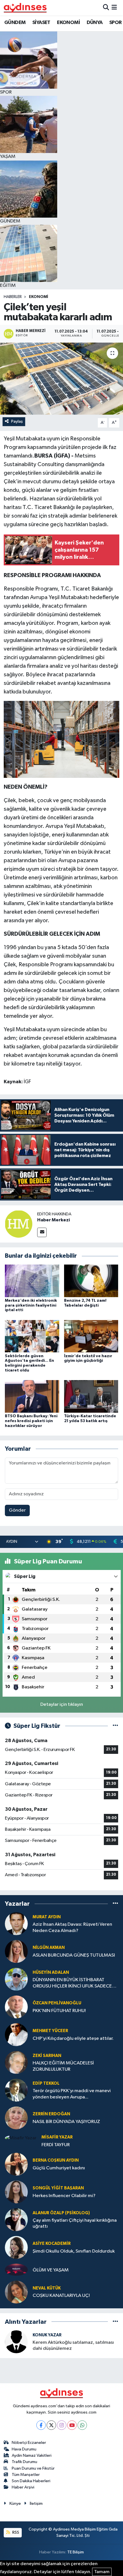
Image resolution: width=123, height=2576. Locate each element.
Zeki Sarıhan (47, 2056)
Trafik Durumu (24, 2462)
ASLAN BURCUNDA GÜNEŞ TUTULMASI (74, 1955)
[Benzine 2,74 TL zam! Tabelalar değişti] (91, 1281)
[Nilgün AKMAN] (16, 1951)
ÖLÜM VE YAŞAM (51, 2270)
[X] (51, 2425)
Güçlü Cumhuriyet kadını (59, 2168)
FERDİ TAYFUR (56, 2145)
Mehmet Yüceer (50, 2031)
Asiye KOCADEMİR (52, 2244)
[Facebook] (41, 2425)
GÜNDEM (15, 23)
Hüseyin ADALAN (51, 1972)
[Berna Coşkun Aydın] (16, 2164)
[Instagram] (62, 2425)
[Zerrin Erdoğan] (16, 2118)
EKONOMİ (68, 23)
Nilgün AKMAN (49, 1948)
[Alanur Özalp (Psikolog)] (16, 2220)
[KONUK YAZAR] (16, 2342)
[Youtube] (72, 2425)
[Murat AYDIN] (16, 1924)
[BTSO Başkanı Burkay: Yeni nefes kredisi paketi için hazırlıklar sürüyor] (32, 1396)
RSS (15, 2532)
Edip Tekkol (46, 2083)
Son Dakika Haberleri (31, 2481)
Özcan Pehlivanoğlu (57, 2003)
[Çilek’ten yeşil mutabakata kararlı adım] (61, 379)
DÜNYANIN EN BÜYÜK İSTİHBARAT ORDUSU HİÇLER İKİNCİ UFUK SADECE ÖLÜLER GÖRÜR (72, 1983)
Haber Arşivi (23, 2487)
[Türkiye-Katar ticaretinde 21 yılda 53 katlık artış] (91, 1396)
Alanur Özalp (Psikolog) (61, 2213)
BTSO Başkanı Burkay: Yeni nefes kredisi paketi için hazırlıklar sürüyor (31, 1421)
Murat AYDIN (47, 1917)
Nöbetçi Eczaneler (29, 2443)
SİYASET (41, 23)
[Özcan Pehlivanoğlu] (16, 2007)
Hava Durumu (24, 2449)
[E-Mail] (42, 1232)
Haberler (13, 297)
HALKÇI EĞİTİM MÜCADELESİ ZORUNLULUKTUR (63, 2066)
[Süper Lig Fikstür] (115, 1726)
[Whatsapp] (82, 2425)
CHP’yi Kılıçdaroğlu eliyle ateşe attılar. (73, 2039)
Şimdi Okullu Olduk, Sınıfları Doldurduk (74, 2251)
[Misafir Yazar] (21, 2138)
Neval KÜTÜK (47, 2288)
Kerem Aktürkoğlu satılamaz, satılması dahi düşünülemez (73, 2346)
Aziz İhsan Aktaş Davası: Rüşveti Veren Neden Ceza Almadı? (72, 1927)
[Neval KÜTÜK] (16, 2292)
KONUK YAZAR (47, 2335)
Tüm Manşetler (26, 2475)
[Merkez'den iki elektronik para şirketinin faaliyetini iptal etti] (32, 1281)
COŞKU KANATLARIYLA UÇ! (61, 2296)
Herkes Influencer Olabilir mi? (64, 2196)
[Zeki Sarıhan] (16, 2062)
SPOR (116, 23)
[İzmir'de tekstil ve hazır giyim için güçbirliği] (91, 1336)
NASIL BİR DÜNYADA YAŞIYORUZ (66, 2122)
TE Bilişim (76, 2552)
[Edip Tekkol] (16, 2090)
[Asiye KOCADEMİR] (16, 2247)
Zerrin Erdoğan (51, 2114)
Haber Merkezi (53, 1220)
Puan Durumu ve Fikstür (33, 2468)
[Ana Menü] (114, 8)
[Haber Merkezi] (19, 1224)
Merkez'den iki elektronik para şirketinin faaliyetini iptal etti (31, 1305)
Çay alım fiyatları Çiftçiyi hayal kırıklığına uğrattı (75, 2223)
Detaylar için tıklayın (62, 1705)
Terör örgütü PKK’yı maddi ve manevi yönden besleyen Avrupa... (72, 2094)
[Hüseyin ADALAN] (16, 1979)
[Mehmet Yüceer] (16, 2035)
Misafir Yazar (57, 2137)
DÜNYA (95, 23)
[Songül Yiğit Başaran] (16, 2192)
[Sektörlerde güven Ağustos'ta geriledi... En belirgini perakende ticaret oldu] (32, 1336)
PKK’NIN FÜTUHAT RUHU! (59, 2011)
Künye (15, 2504)
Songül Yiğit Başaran (58, 2188)
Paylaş (17, 421)
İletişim (36, 2504)
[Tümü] (115, 1904)
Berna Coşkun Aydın (56, 2160)
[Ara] (106, 8)
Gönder (17, 1510)
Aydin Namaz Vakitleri (32, 2455)
